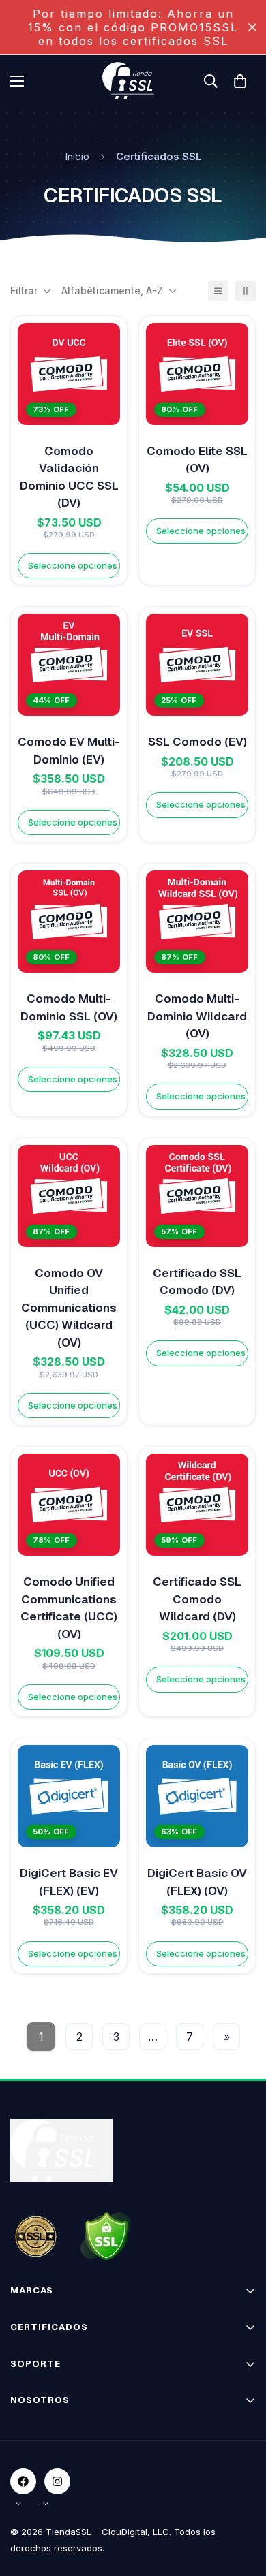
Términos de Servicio (58, 2449)
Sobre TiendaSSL (50, 2425)
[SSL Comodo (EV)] (197, 665)
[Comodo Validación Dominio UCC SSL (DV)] (69, 374)
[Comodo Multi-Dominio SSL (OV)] (69, 922)
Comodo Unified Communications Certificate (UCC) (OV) (69, 1608)
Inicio (77, 156)
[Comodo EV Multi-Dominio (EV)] (69, 665)
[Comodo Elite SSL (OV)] (197, 374)
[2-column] (246, 291)
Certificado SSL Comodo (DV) (197, 1282)
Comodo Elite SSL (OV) (197, 460)
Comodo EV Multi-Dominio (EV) (69, 751)
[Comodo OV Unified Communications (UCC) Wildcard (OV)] (69, 1196)
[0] (240, 81)
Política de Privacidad (59, 2473)
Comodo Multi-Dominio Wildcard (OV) (197, 1016)
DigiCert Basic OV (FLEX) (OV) (197, 1882)
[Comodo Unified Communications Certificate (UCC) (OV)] (69, 1505)
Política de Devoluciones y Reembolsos (100, 2497)
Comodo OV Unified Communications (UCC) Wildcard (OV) (69, 1308)
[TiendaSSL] (133, 81)
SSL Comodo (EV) (197, 742)
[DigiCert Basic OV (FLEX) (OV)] (197, 1796)
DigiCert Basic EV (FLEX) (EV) (69, 1882)
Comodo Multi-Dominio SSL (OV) (69, 1007)
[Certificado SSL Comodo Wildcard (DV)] (197, 1505)
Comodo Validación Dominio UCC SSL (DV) (69, 477)
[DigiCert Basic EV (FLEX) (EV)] (69, 1796)
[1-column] (218, 291)
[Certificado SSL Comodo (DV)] (197, 1196)
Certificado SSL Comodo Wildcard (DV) (197, 1599)
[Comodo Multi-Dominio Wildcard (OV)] (197, 922)
